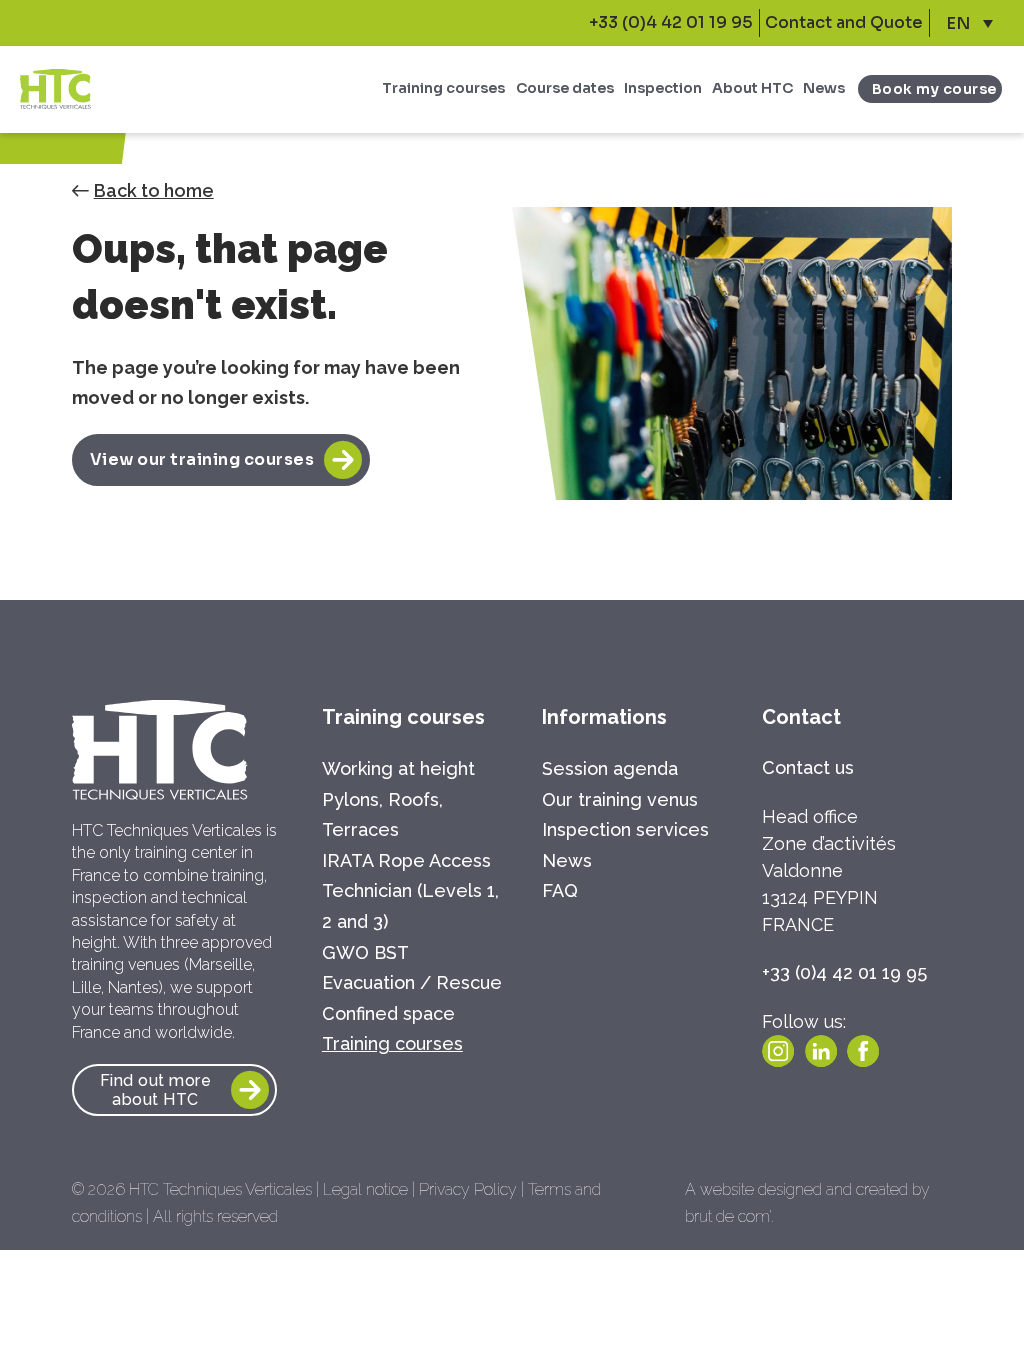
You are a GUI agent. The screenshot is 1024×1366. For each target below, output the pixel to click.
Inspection (663, 88)
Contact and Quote (844, 22)
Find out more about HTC (156, 1090)
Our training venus (620, 799)
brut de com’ (728, 1216)
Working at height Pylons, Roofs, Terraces (398, 799)
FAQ (560, 890)
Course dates (565, 88)
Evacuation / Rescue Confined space (412, 998)
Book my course (934, 89)
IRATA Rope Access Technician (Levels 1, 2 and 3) (410, 891)
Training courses (443, 88)
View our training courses (202, 459)
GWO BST (365, 952)
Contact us (808, 767)
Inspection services (625, 829)
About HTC (752, 88)
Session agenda (610, 768)
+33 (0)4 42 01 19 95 (671, 22)
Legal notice (365, 1189)
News (824, 88)
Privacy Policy (468, 1189)
